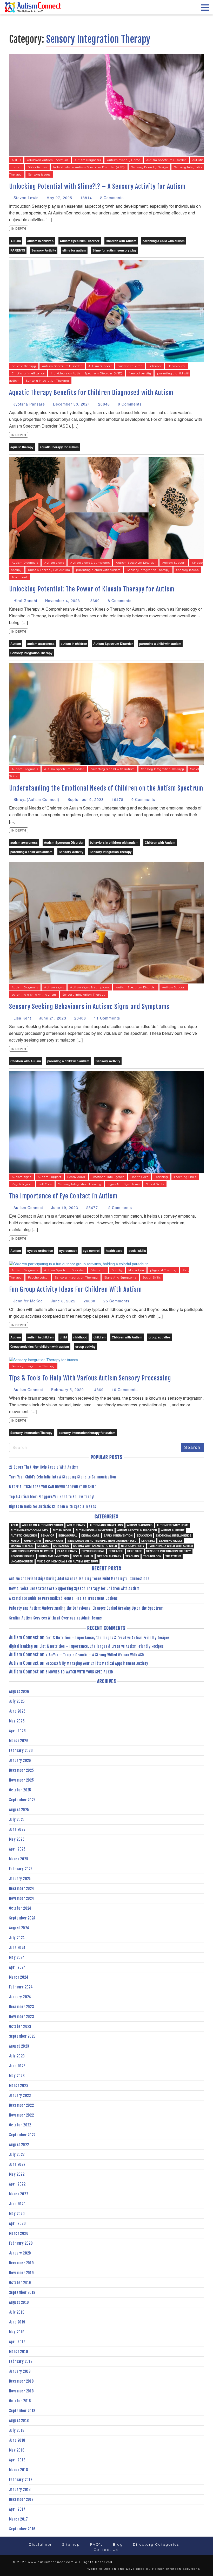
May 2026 (17, 1721)
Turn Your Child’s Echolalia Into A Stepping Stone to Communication (62, 1477)
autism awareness (41, 644)
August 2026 (19, 1691)
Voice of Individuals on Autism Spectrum (68, 1561)
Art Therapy (76, 1525)
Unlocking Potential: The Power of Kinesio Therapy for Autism (92, 589)
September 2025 (22, 1800)
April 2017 (17, 2509)
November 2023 (22, 2017)
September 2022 (22, 2135)
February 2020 (21, 2243)
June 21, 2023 (52, 1018)
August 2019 (19, 2302)
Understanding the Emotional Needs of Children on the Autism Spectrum (106, 788)
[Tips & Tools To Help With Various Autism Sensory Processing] (44, 1359)
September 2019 (22, 2292)
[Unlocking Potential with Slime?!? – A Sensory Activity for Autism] (106, 104)
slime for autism (74, 250)
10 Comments (124, 1390)
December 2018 (21, 2381)
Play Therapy (67, 1551)
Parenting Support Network (32, 1551)
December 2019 (21, 2263)
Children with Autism (121, 241)
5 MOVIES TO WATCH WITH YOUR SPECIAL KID (79, 1672)
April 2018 (17, 2460)
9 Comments (129, 404)
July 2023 (17, 2056)
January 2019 (20, 2371)
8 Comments (119, 601)
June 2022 (17, 2164)
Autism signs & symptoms (90, 563)
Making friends (22, 1546)
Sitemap (71, 2544)
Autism (16, 241)
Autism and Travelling (106, 1525)
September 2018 (22, 2411)
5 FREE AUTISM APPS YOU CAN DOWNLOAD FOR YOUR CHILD (53, 1487)
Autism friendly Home (124, 160)
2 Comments (111, 198)
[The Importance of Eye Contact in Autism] (106, 1121)
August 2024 (19, 1928)
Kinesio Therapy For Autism (49, 570)
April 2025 (17, 1849)
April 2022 (17, 2184)
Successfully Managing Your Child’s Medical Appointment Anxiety (97, 1663)
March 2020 (19, 2233)
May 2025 (17, 1839)
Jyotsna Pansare (29, 404)
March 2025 (19, 1859)
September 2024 (22, 1918)
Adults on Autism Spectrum (48, 160)
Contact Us (106, 2550)
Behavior (155, 366)
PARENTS (18, 250)
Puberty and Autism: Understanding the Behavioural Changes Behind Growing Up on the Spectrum (86, 1608)
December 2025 (21, 1770)
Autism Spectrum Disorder (166, 160)
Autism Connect (28, 1207)
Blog (118, 2544)
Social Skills (155, 1184)
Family (117, 1270)
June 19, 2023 (64, 1207)
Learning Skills (185, 1177)
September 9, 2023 (85, 799)
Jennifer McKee (28, 1301)
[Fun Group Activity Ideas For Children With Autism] (79, 1263)
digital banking (21, 1646)
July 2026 (17, 1701)
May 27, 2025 (59, 198)
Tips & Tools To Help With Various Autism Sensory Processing (90, 1378)
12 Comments (118, 1207)
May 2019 (17, 2332)
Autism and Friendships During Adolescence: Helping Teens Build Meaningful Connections (79, 1579)
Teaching (132, 1556)
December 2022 (21, 2105)
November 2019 (21, 2273)
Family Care (32, 1541)
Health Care (139, 1177)
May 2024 (17, 1957)
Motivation (136, 1270)
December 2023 (22, 2007)
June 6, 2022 (63, 1301)
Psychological (22, 1184)
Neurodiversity (140, 373)
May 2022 (17, 2174)
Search (192, 1447)
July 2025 (17, 1820)
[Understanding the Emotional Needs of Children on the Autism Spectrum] (106, 714)
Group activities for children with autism (40, 1346)
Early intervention (118, 1535)
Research (116, 1551)
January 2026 (20, 1760)
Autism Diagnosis (88, 160)
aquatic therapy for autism (59, 447)
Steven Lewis (25, 198)
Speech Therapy (109, 1556)
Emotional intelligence (28, 373)
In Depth (19, 228)
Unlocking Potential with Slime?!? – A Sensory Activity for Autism (97, 186)
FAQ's (96, 2544)
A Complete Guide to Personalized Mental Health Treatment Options (63, 1598)
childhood (80, 1337)
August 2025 (19, 1810)
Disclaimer (40, 2544)
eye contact (68, 1251)
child (63, 1337)
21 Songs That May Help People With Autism (44, 1467)
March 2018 (18, 2470)
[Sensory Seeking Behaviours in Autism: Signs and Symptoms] (106, 922)
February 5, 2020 (67, 1390)
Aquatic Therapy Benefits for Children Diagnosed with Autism (91, 393)
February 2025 (21, 1869)
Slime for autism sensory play (115, 250)
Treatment (19, 577)
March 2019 (18, 2352)
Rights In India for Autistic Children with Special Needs (52, 1507)
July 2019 (17, 2312)
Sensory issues (39, 174)
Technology (152, 1556)
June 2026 (17, 1711)
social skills (137, 1251)
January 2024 (20, 1997)
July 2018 (17, 2430)
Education (98, 1270)
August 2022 (19, 2145)
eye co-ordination (40, 1251)
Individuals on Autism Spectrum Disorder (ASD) (89, 167)
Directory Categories (156, 2544)
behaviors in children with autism (114, 842)
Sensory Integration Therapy (47, 381)
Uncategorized (22, 1561)
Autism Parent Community (29, 1530)
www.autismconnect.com (51, 2562)
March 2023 (19, 2086)
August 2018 (19, 2421)
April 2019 (17, 2342)
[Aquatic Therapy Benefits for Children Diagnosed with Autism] (106, 311)
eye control (91, 1251)
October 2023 (20, 2026)
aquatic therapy (24, 366)
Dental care (90, 1535)
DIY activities (37, 167)
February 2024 (21, 1987)
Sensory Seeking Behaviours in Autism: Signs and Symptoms (89, 1007)
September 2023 (22, 2036)
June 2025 (17, 1829)
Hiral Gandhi (25, 601)
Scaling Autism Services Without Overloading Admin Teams (55, 1618)
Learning (161, 1177)
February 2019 (21, 2361)
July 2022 (17, 2155)
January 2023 (20, 2095)
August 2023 (19, 2046)
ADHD (16, 160)
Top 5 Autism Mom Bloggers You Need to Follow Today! (52, 1497)
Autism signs (54, 563)
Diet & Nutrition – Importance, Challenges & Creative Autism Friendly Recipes (107, 1638)
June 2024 (17, 1948)
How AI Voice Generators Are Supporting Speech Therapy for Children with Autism (74, 1589)
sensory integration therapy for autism (87, 1433)
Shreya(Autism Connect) (36, 799)
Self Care (45, 1184)
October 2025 (20, 1790)
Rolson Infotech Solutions (176, 2569)
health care (114, 1251)
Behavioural (177, 366)
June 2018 (17, 2440)
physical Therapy (163, 1270)
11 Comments (106, 1018)
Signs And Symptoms (124, 1184)
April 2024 (17, 1967)
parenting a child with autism (164, 241)
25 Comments (116, 1301)
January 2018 (20, 2490)
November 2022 (21, 2115)
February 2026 (21, 1751)
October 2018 (20, 2401)
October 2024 (20, 1908)
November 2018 (21, 2391)
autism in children (40, 241)
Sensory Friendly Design (149, 167)
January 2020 (20, 2253)
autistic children (130, 366)
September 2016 (22, 2529)
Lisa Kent (22, 1018)
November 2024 (22, 1898)
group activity (85, 1346)
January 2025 (20, 1879)
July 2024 (17, 1938)
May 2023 (17, 2076)
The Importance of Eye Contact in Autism (63, 1196)
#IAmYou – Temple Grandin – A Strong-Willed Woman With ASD (95, 1655)
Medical (43, 1546)
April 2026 (17, 1731)
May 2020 (17, 2214)
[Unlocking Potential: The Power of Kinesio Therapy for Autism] (106, 507)
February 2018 (21, 2480)
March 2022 (19, 2194)
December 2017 (21, 2499)
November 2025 (21, 1780)
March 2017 (18, 2519)
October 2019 (20, 2283)
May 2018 (17, 2450)
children (99, 1337)
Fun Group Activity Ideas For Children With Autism (75, 1289)
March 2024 (19, 1977)
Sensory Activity (44, 250)
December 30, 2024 (71, 404)
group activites (160, 1337)
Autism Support (100, 366)
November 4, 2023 (62, 601)
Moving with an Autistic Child (95, 1546)
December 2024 (22, 1889)
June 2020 (17, 2204)
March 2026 (19, 1741)
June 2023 (17, 2066)
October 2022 (20, 2125)
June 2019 (17, 2322)
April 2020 (17, 2224)
